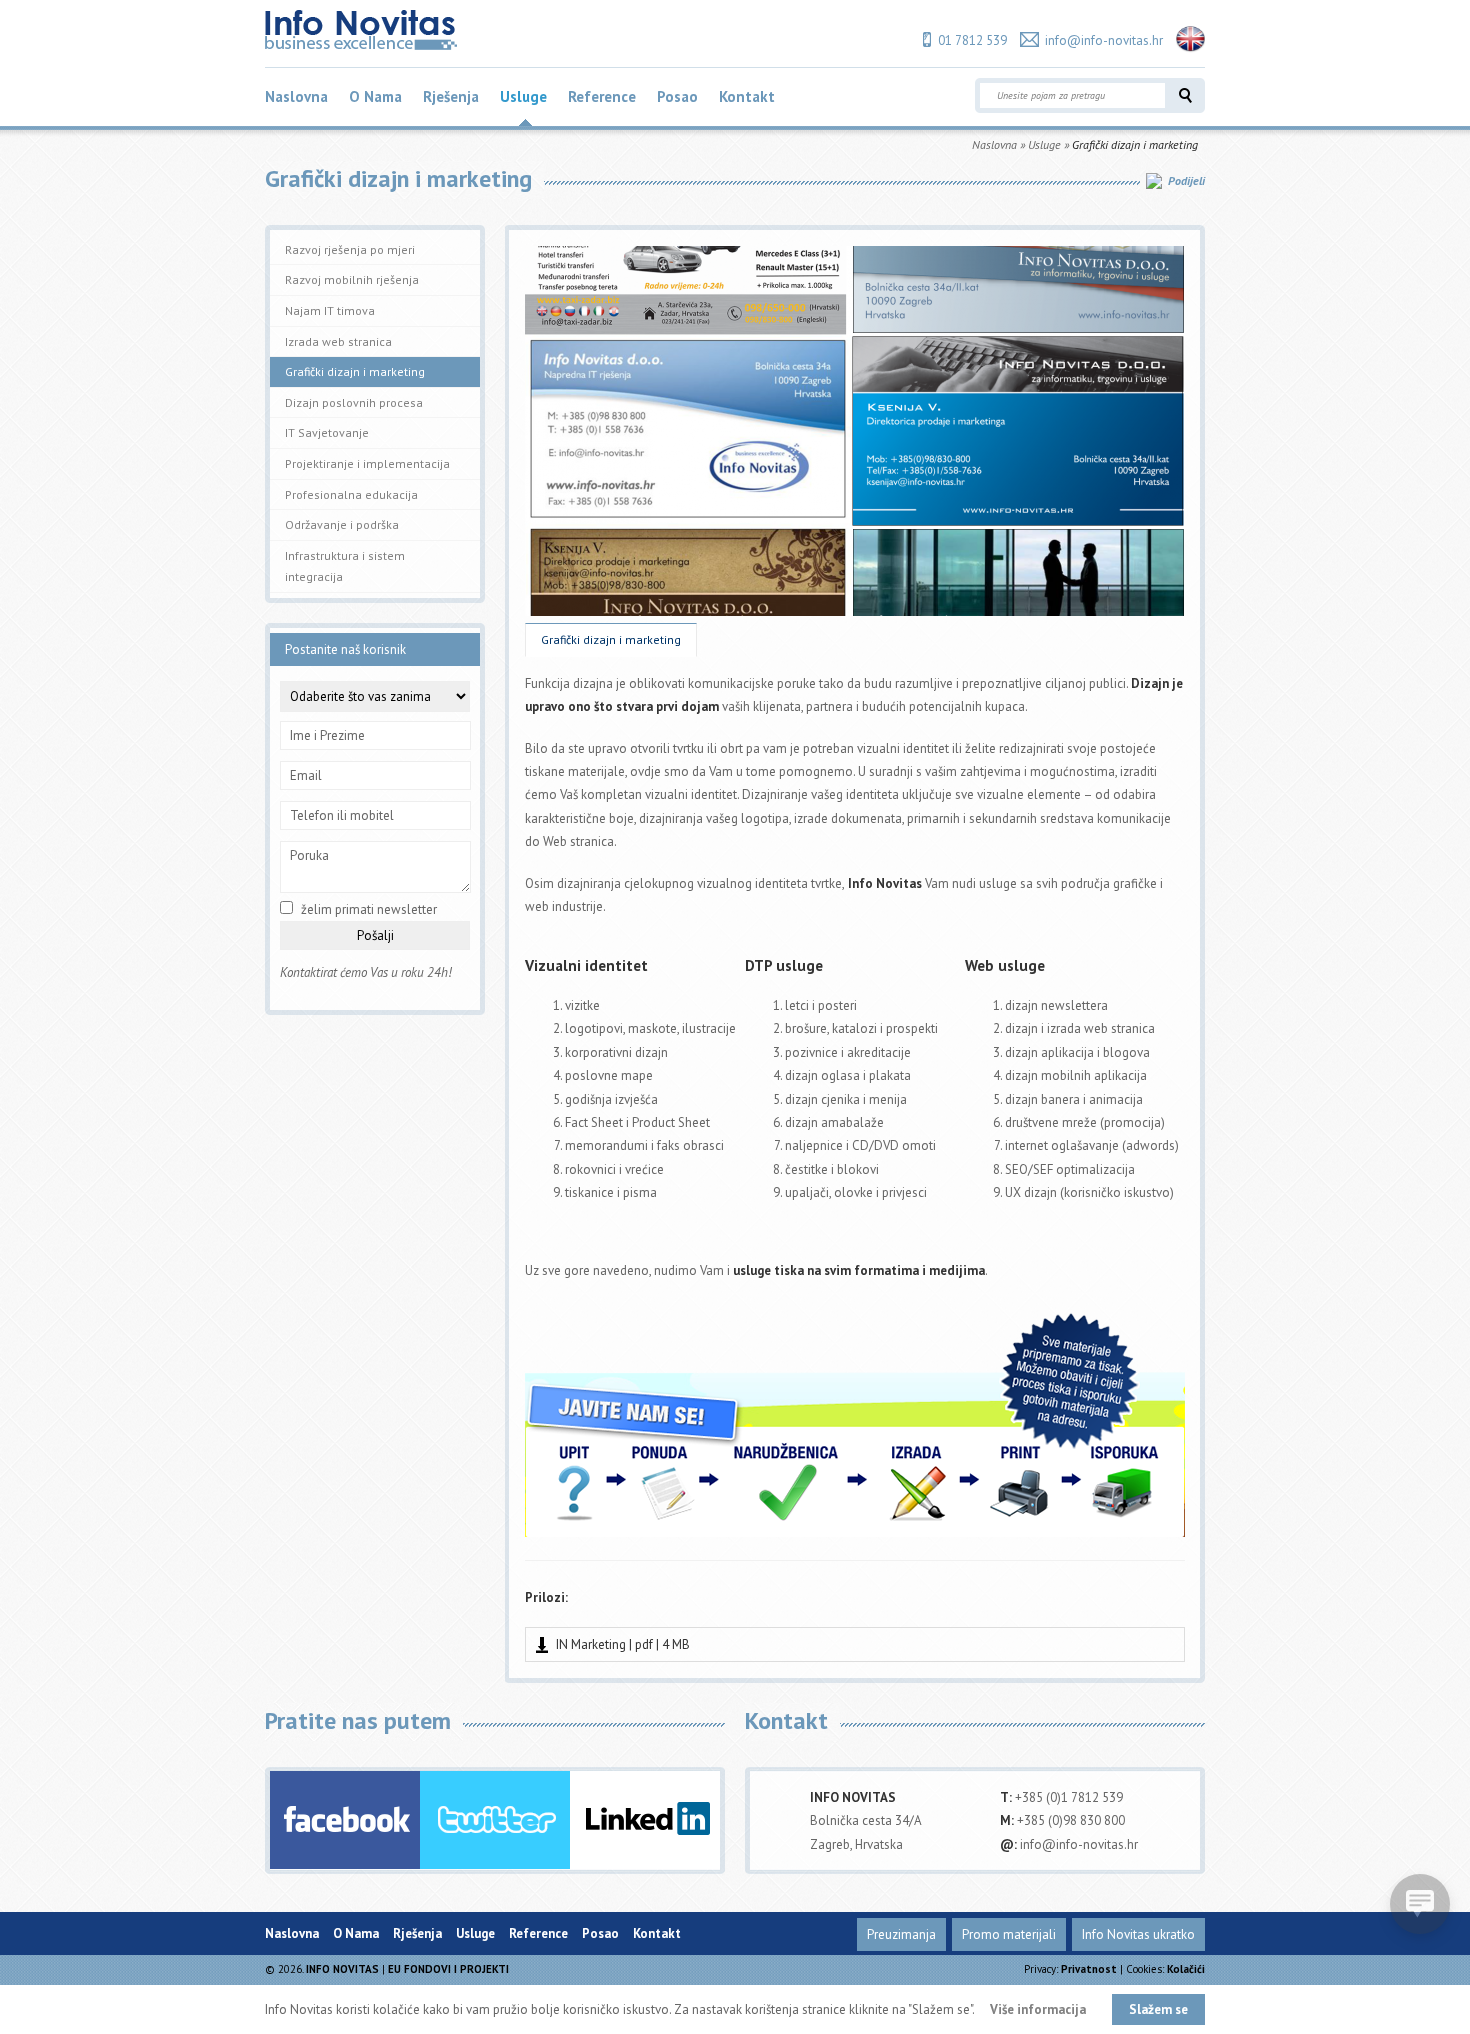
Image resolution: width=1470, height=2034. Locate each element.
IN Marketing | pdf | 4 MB (623, 1644)
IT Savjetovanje (327, 432)
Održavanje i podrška (342, 524)
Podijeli (1186, 180)
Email (306, 775)
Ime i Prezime (327, 735)
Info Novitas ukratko (1138, 1934)
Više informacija (1038, 2009)
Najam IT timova (330, 310)
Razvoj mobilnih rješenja (352, 279)
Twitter (495, 1820)
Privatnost (1089, 1969)
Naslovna (296, 96)
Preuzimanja (901, 1934)
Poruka (309, 855)
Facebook (345, 1820)
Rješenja (451, 96)
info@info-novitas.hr (1104, 40)
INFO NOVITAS (342, 1969)
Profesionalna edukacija (351, 494)
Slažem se (1158, 2009)
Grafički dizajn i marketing (611, 639)
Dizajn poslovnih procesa (354, 402)
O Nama (375, 96)
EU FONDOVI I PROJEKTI (448, 1969)
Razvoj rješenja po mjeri (350, 249)
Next (1246, 444)
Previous (464, 444)
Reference (602, 96)
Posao (677, 96)
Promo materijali (1009, 1934)
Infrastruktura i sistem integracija (345, 566)
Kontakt (747, 96)
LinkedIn (645, 1820)
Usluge (523, 96)
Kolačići (1186, 1969)
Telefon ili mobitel (342, 815)
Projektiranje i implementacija (367, 463)
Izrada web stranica (338, 341)
